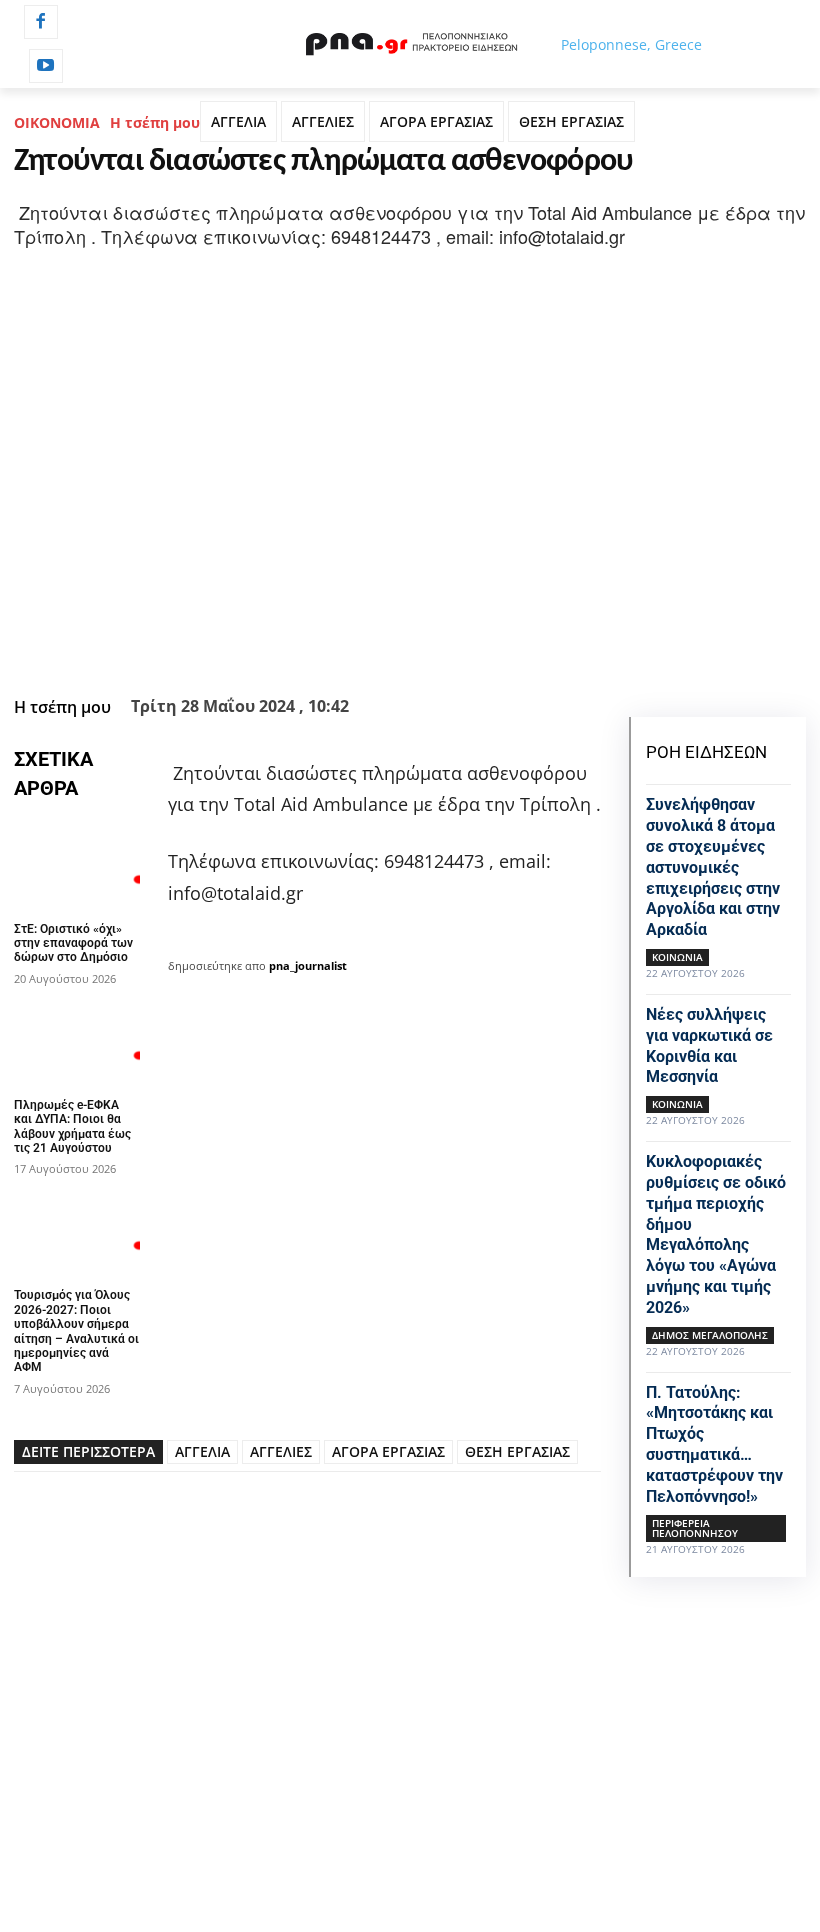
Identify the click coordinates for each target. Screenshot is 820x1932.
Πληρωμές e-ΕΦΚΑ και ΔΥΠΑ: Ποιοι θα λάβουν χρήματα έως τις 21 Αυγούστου (72, 1126)
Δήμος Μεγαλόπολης (710, 1335)
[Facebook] (41, 22)
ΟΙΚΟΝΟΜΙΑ (57, 122)
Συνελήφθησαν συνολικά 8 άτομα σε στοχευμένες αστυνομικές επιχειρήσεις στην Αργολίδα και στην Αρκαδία (713, 867)
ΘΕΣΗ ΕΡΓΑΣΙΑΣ (571, 121)
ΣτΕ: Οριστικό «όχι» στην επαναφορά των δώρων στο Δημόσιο (73, 943)
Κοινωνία (677, 957)
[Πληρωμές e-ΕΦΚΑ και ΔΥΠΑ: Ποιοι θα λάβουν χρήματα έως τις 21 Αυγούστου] (77, 1041)
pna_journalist (308, 965)
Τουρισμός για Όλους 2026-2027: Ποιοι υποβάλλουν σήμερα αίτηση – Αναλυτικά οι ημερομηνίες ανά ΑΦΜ (76, 1331)
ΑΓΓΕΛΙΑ (238, 121)
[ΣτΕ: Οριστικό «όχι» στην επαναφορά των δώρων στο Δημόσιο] (77, 865)
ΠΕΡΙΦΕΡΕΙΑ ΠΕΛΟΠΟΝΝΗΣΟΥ (695, 1528)
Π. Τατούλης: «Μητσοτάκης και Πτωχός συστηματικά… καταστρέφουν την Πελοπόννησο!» (714, 1444)
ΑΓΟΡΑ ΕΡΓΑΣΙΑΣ (436, 121)
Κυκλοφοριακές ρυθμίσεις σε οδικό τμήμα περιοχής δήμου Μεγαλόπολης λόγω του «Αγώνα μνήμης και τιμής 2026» (716, 1234)
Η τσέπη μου (155, 122)
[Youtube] (46, 66)
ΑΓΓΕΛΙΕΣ (323, 121)
